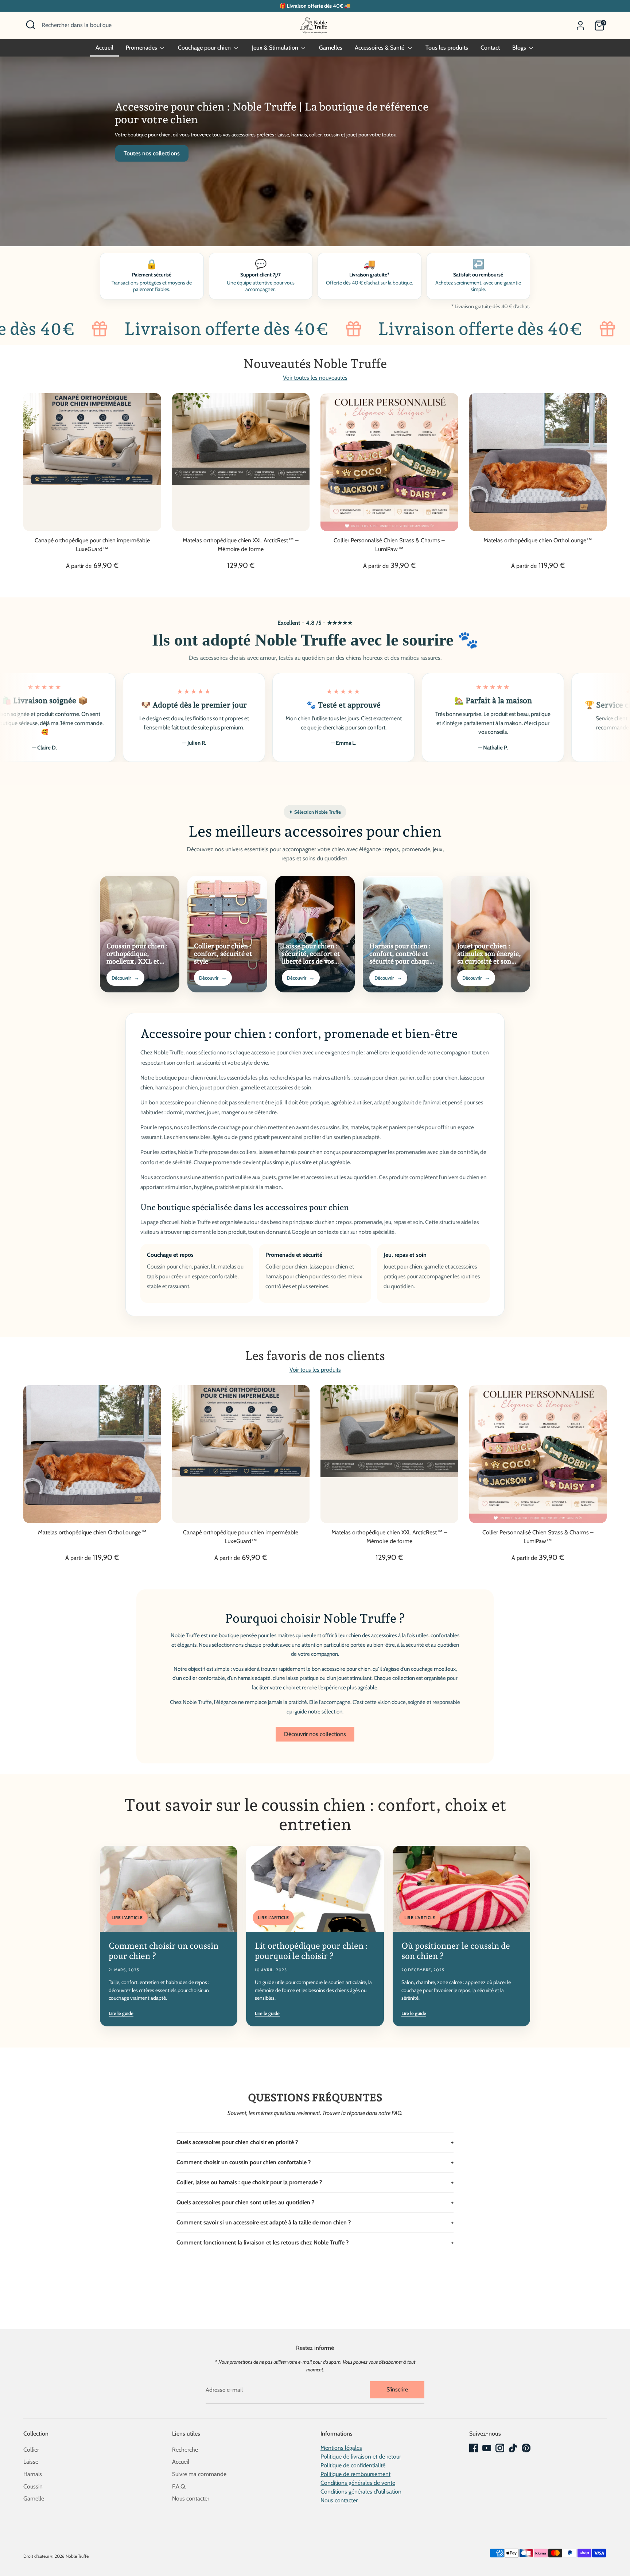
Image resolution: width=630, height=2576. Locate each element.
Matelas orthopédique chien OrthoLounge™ (538, 540)
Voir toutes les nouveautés (315, 378)
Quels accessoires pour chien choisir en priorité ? (315, 2142)
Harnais (33, 2474)
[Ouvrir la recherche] (31, 25)
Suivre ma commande (199, 2474)
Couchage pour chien (205, 48)
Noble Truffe (77, 2556)
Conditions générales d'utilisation (361, 2492)
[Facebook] (474, 2448)
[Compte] (580, 26)
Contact (490, 48)
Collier (31, 2450)
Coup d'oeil (92, 518)
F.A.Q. (179, 2486)
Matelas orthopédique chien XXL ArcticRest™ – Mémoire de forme (241, 545)
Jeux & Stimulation (276, 48)
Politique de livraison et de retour (361, 2457)
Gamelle (34, 2498)
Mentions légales (341, 2448)
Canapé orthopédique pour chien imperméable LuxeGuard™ (92, 545)
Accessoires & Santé (380, 48)
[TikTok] (513, 2448)
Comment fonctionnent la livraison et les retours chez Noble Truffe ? (315, 2242)
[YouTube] (487, 2448)
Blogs (520, 48)
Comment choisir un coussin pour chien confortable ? (315, 2162)
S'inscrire (397, 2389)
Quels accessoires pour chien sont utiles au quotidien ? (315, 2202)
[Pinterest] (526, 2448)
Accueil (104, 48)
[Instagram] (500, 2448)
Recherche (185, 2450)
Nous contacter (191, 2498)
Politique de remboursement (355, 2474)
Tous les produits (447, 48)
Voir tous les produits (315, 1370)
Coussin (33, 2486)
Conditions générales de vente (358, 2483)
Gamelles (331, 48)
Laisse (31, 2462)
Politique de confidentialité (353, 2465)
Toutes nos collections (152, 153)
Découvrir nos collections (315, 1734)
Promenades (142, 48)
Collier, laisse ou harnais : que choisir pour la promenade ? (315, 2182)
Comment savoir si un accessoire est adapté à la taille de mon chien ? (315, 2222)
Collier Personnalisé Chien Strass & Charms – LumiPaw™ (389, 545)
